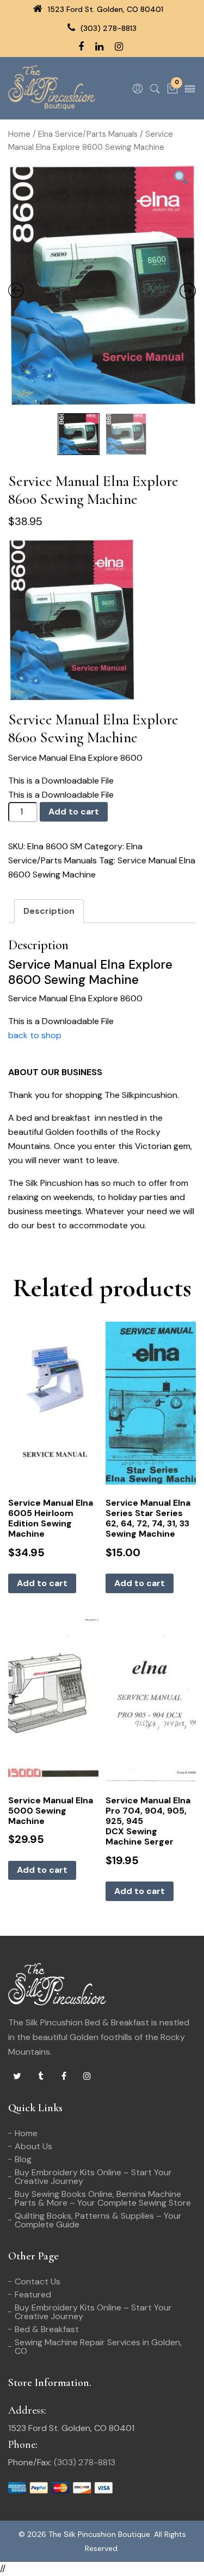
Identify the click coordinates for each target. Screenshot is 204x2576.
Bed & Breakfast (47, 2329)
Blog (23, 2159)
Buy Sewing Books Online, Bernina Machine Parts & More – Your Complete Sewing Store (103, 2198)
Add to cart (74, 812)
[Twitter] (17, 2076)
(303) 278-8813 (107, 28)
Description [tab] (49, 911)
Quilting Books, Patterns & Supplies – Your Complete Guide (98, 2220)
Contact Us (38, 2281)
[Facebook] (64, 2076)
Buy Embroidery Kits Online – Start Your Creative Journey (93, 2177)
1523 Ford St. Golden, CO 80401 (104, 9)
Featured (33, 2294)
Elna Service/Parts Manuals (88, 134)
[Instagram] (87, 2076)
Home (19, 134)
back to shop (35, 1035)
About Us (33, 2146)
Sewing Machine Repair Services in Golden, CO (98, 2347)
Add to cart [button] (42, 1583)
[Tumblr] (40, 2076)
